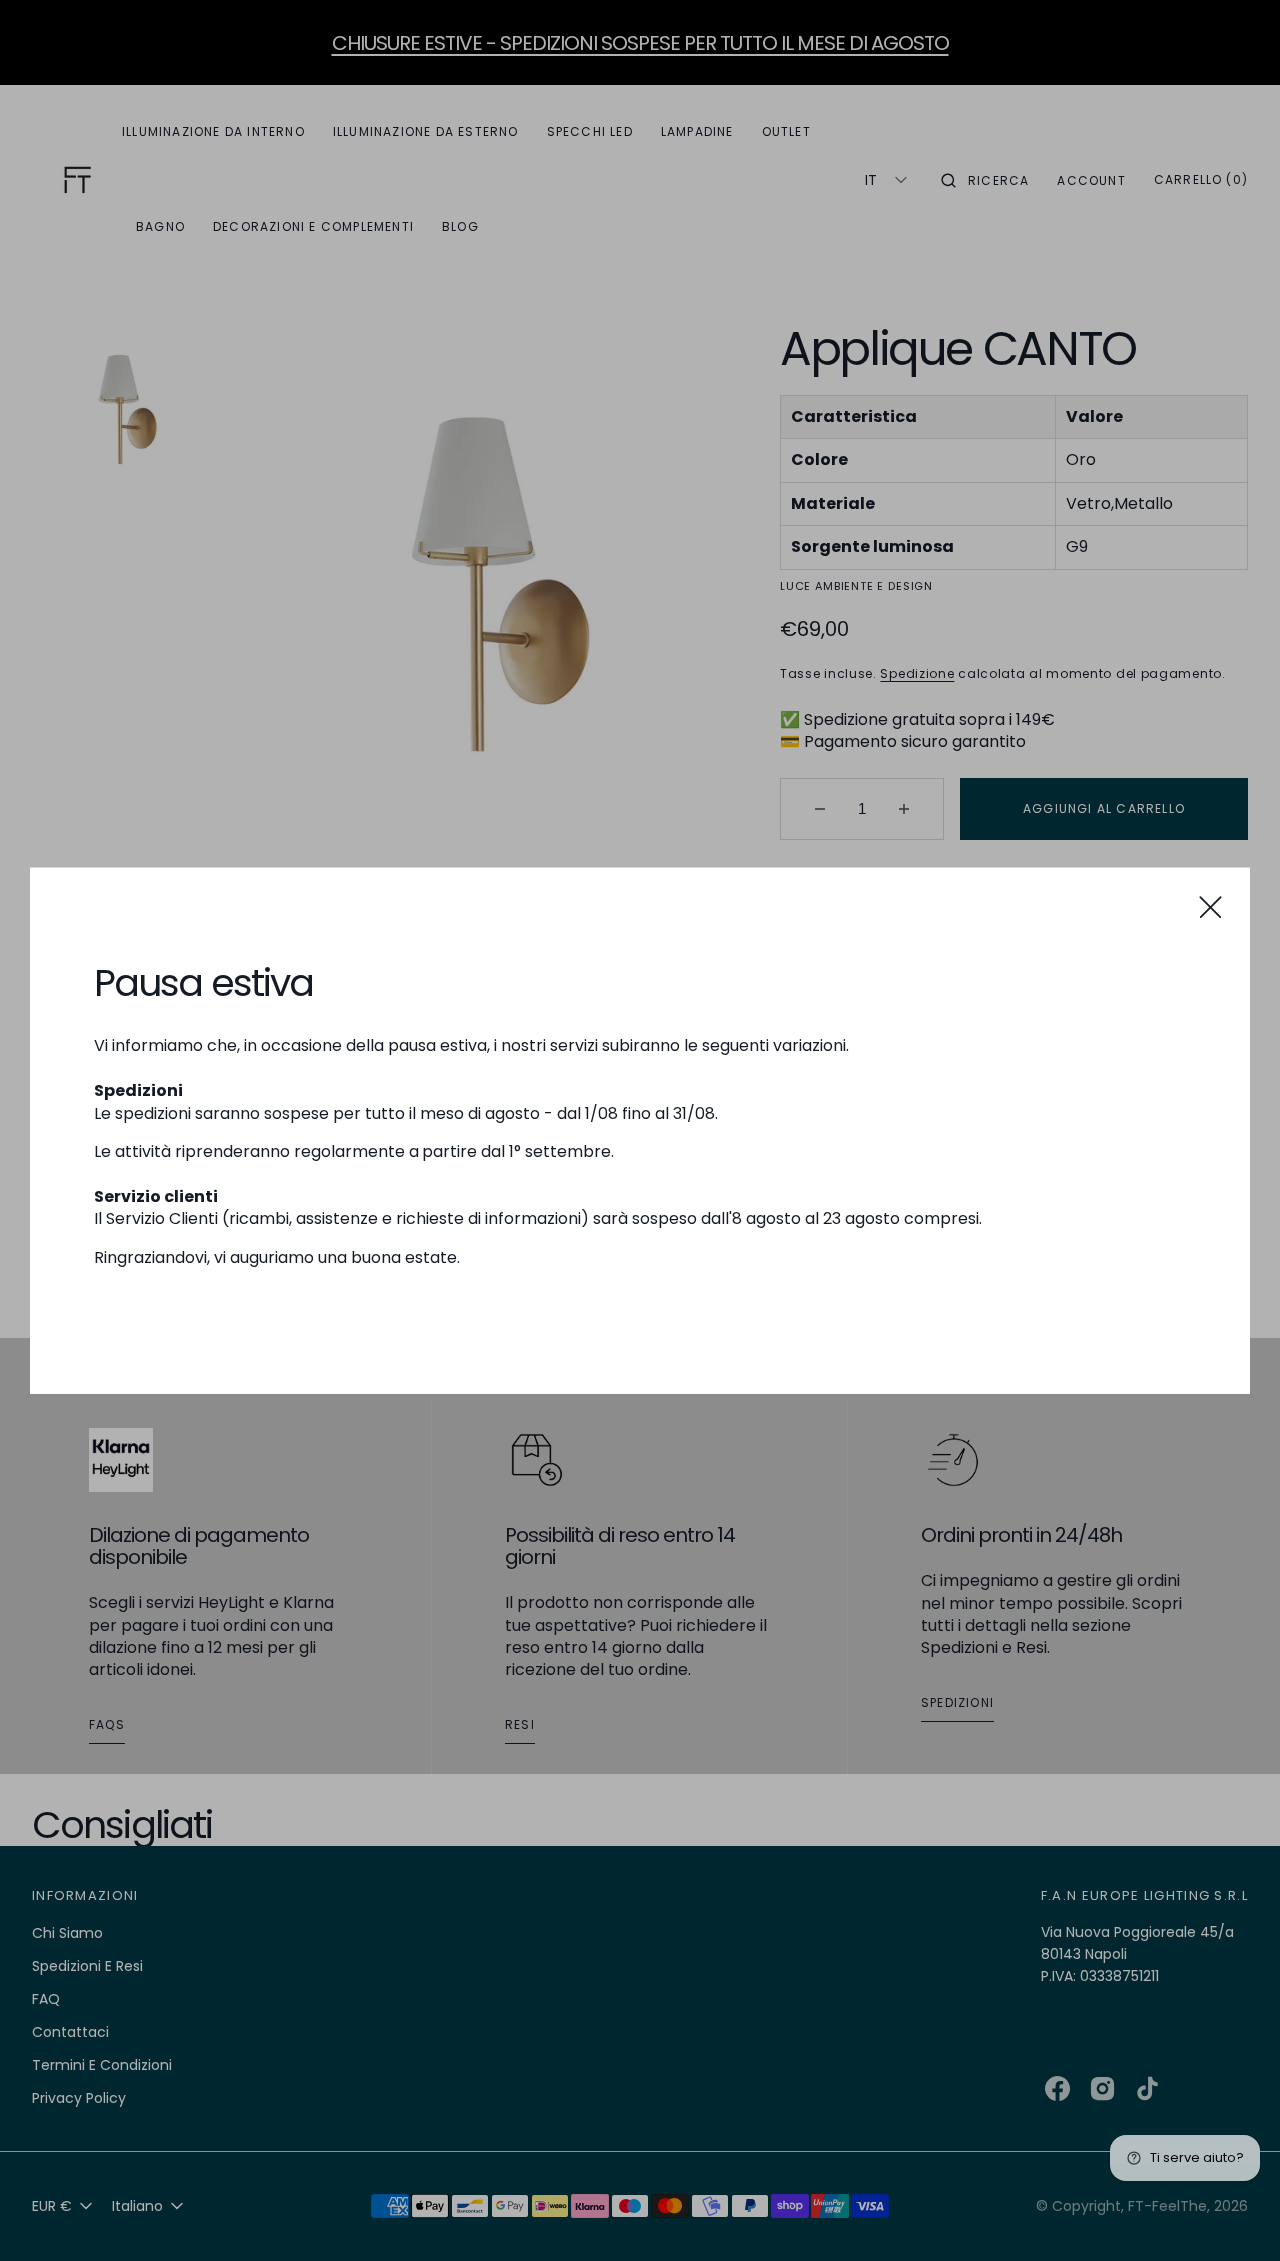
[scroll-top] (1234, 2215)
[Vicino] (1210, 906)
